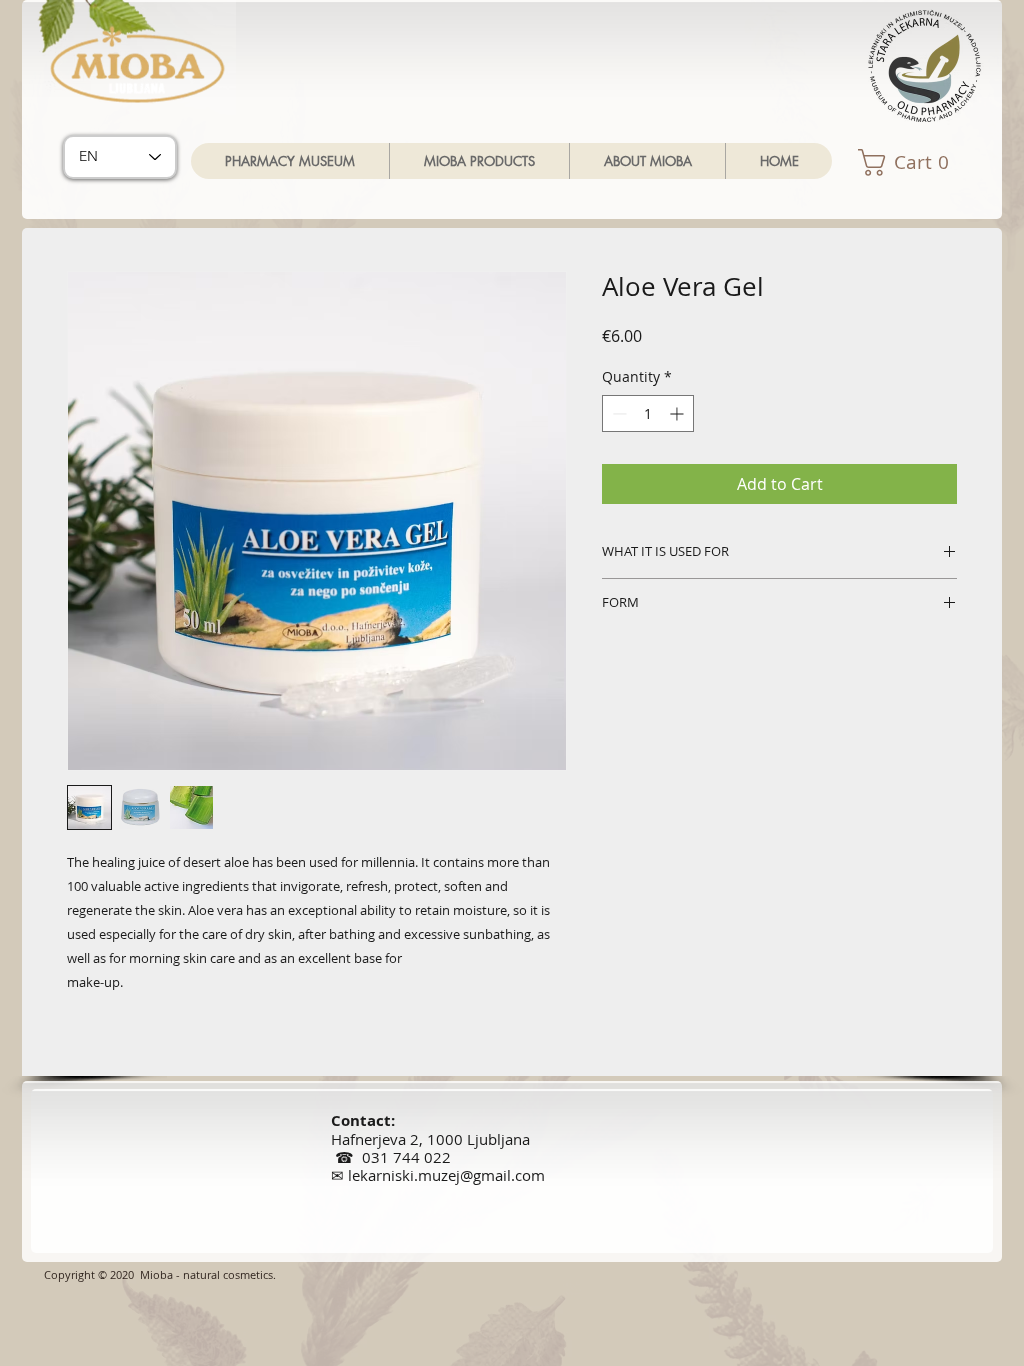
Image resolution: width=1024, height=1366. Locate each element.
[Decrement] (617, 413)
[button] (479, 161)
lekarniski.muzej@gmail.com (446, 1175)
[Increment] (678, 413)
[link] (922, 162)
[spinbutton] (648, 413)
